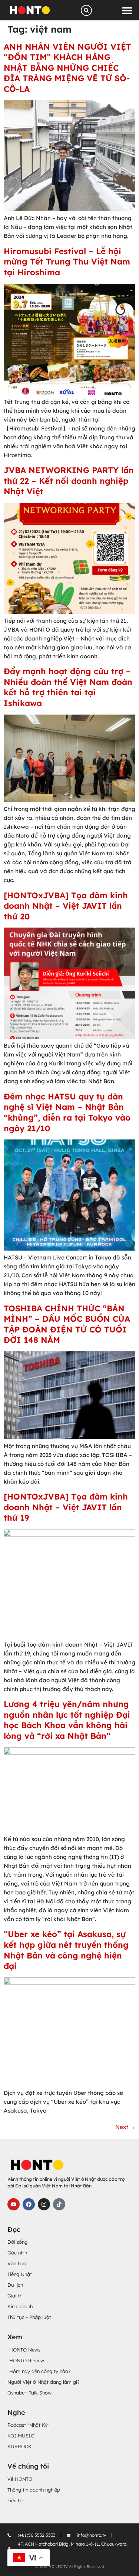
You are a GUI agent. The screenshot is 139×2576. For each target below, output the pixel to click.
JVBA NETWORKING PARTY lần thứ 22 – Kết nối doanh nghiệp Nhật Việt (69, 481)
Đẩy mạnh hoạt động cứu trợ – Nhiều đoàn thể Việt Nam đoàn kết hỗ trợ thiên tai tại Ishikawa (68, 687)
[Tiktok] (59, 2204)
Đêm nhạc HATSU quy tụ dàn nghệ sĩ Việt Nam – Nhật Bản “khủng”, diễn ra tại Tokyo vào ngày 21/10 (67, 1112)
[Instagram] (44, 2204)
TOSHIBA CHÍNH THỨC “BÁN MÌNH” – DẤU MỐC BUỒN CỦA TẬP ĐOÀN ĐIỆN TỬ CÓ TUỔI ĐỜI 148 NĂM (67, 1324)
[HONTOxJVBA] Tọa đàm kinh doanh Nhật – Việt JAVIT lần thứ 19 (66, 1507)
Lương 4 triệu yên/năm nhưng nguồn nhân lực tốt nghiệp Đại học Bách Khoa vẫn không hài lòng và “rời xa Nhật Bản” (67, 1720)
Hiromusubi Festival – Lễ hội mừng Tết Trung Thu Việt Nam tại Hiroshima (67, 262)
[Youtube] (14, 2204)
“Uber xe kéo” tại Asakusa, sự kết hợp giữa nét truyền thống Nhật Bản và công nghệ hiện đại (66, 1950)
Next (125, 2127)
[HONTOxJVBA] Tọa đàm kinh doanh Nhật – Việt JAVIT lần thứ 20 (66, 906)
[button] (127, 10)
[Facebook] (29, 2204)
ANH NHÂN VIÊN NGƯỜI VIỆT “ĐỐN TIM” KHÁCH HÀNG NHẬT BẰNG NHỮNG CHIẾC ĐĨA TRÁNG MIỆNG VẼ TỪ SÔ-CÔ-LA (67, 68)
